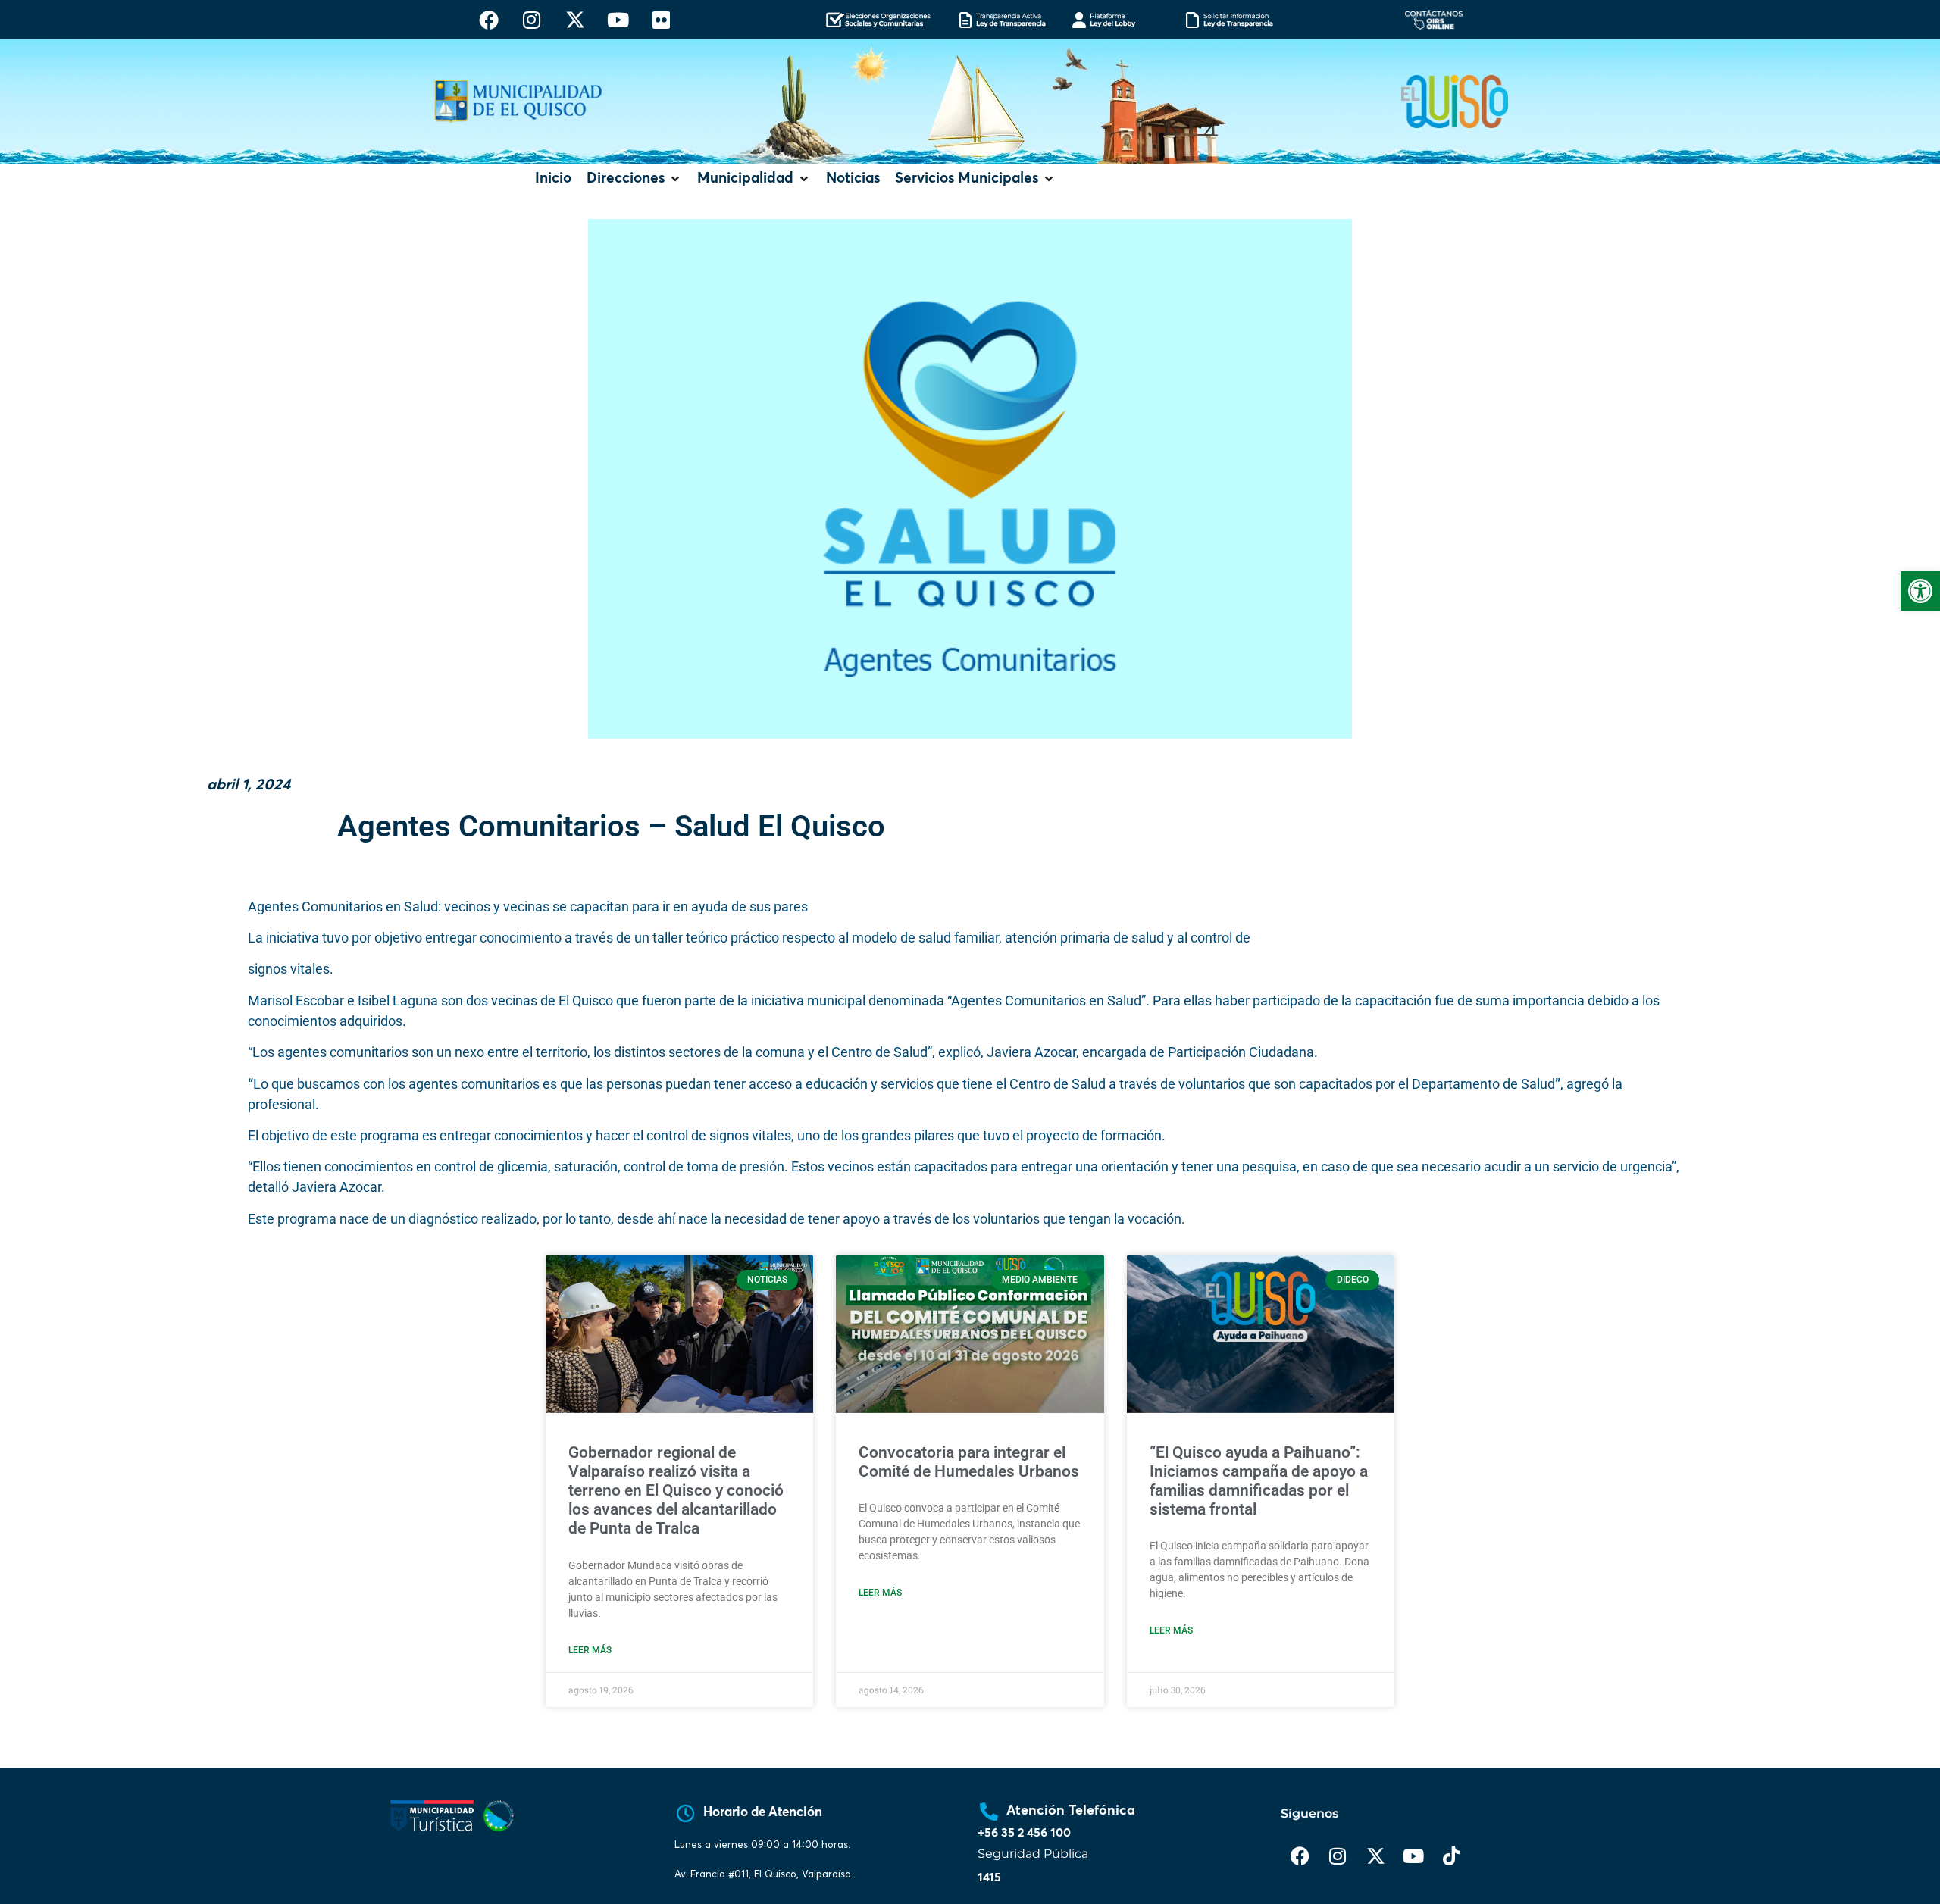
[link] (1920, 591)
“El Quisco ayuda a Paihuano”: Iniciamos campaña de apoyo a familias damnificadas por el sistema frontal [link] (1259, 1481)
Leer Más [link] (590, 1650)
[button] (634, 179)
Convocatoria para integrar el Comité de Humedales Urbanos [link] (969, 1462)
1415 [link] (989, 1877)
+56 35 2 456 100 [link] (1024, 1833)
